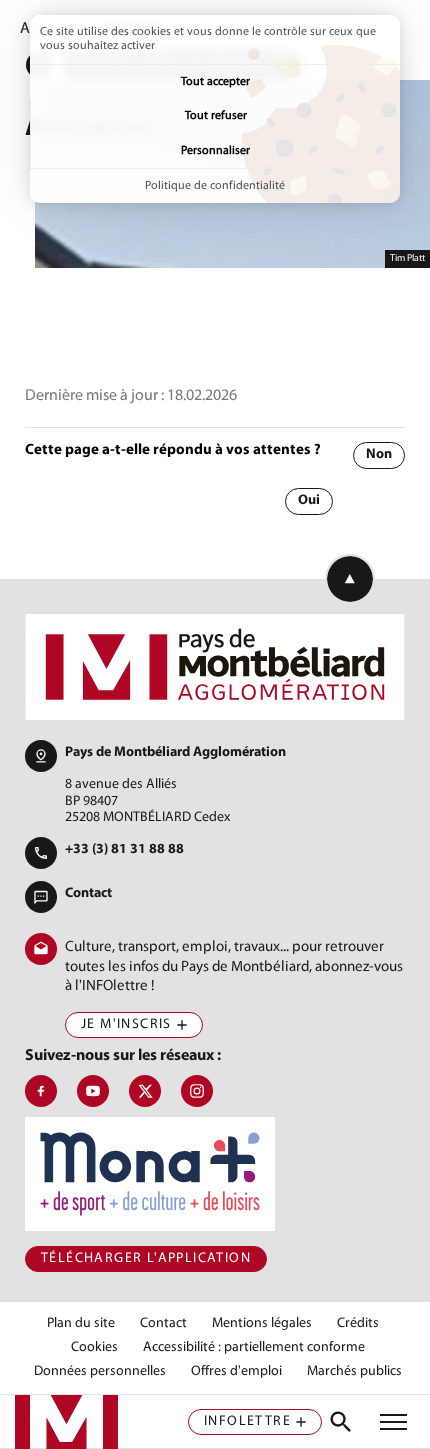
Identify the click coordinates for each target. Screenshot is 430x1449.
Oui (309, 500)
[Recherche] (341, 1422)
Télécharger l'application (146, 1258)
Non (379, 454)
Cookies (94, 1348)
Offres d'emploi (236, 1372)
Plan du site (81, 1324)
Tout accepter (215, 82)
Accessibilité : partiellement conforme (254, 1348)
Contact (88, 893)
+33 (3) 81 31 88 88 (124, 849)
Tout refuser (216, 116)
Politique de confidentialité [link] (215, 186)
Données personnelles (100, 1372)
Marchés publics (354, 1372)
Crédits (358, 1324)
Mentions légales (262, 1324)
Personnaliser (215, 151)
